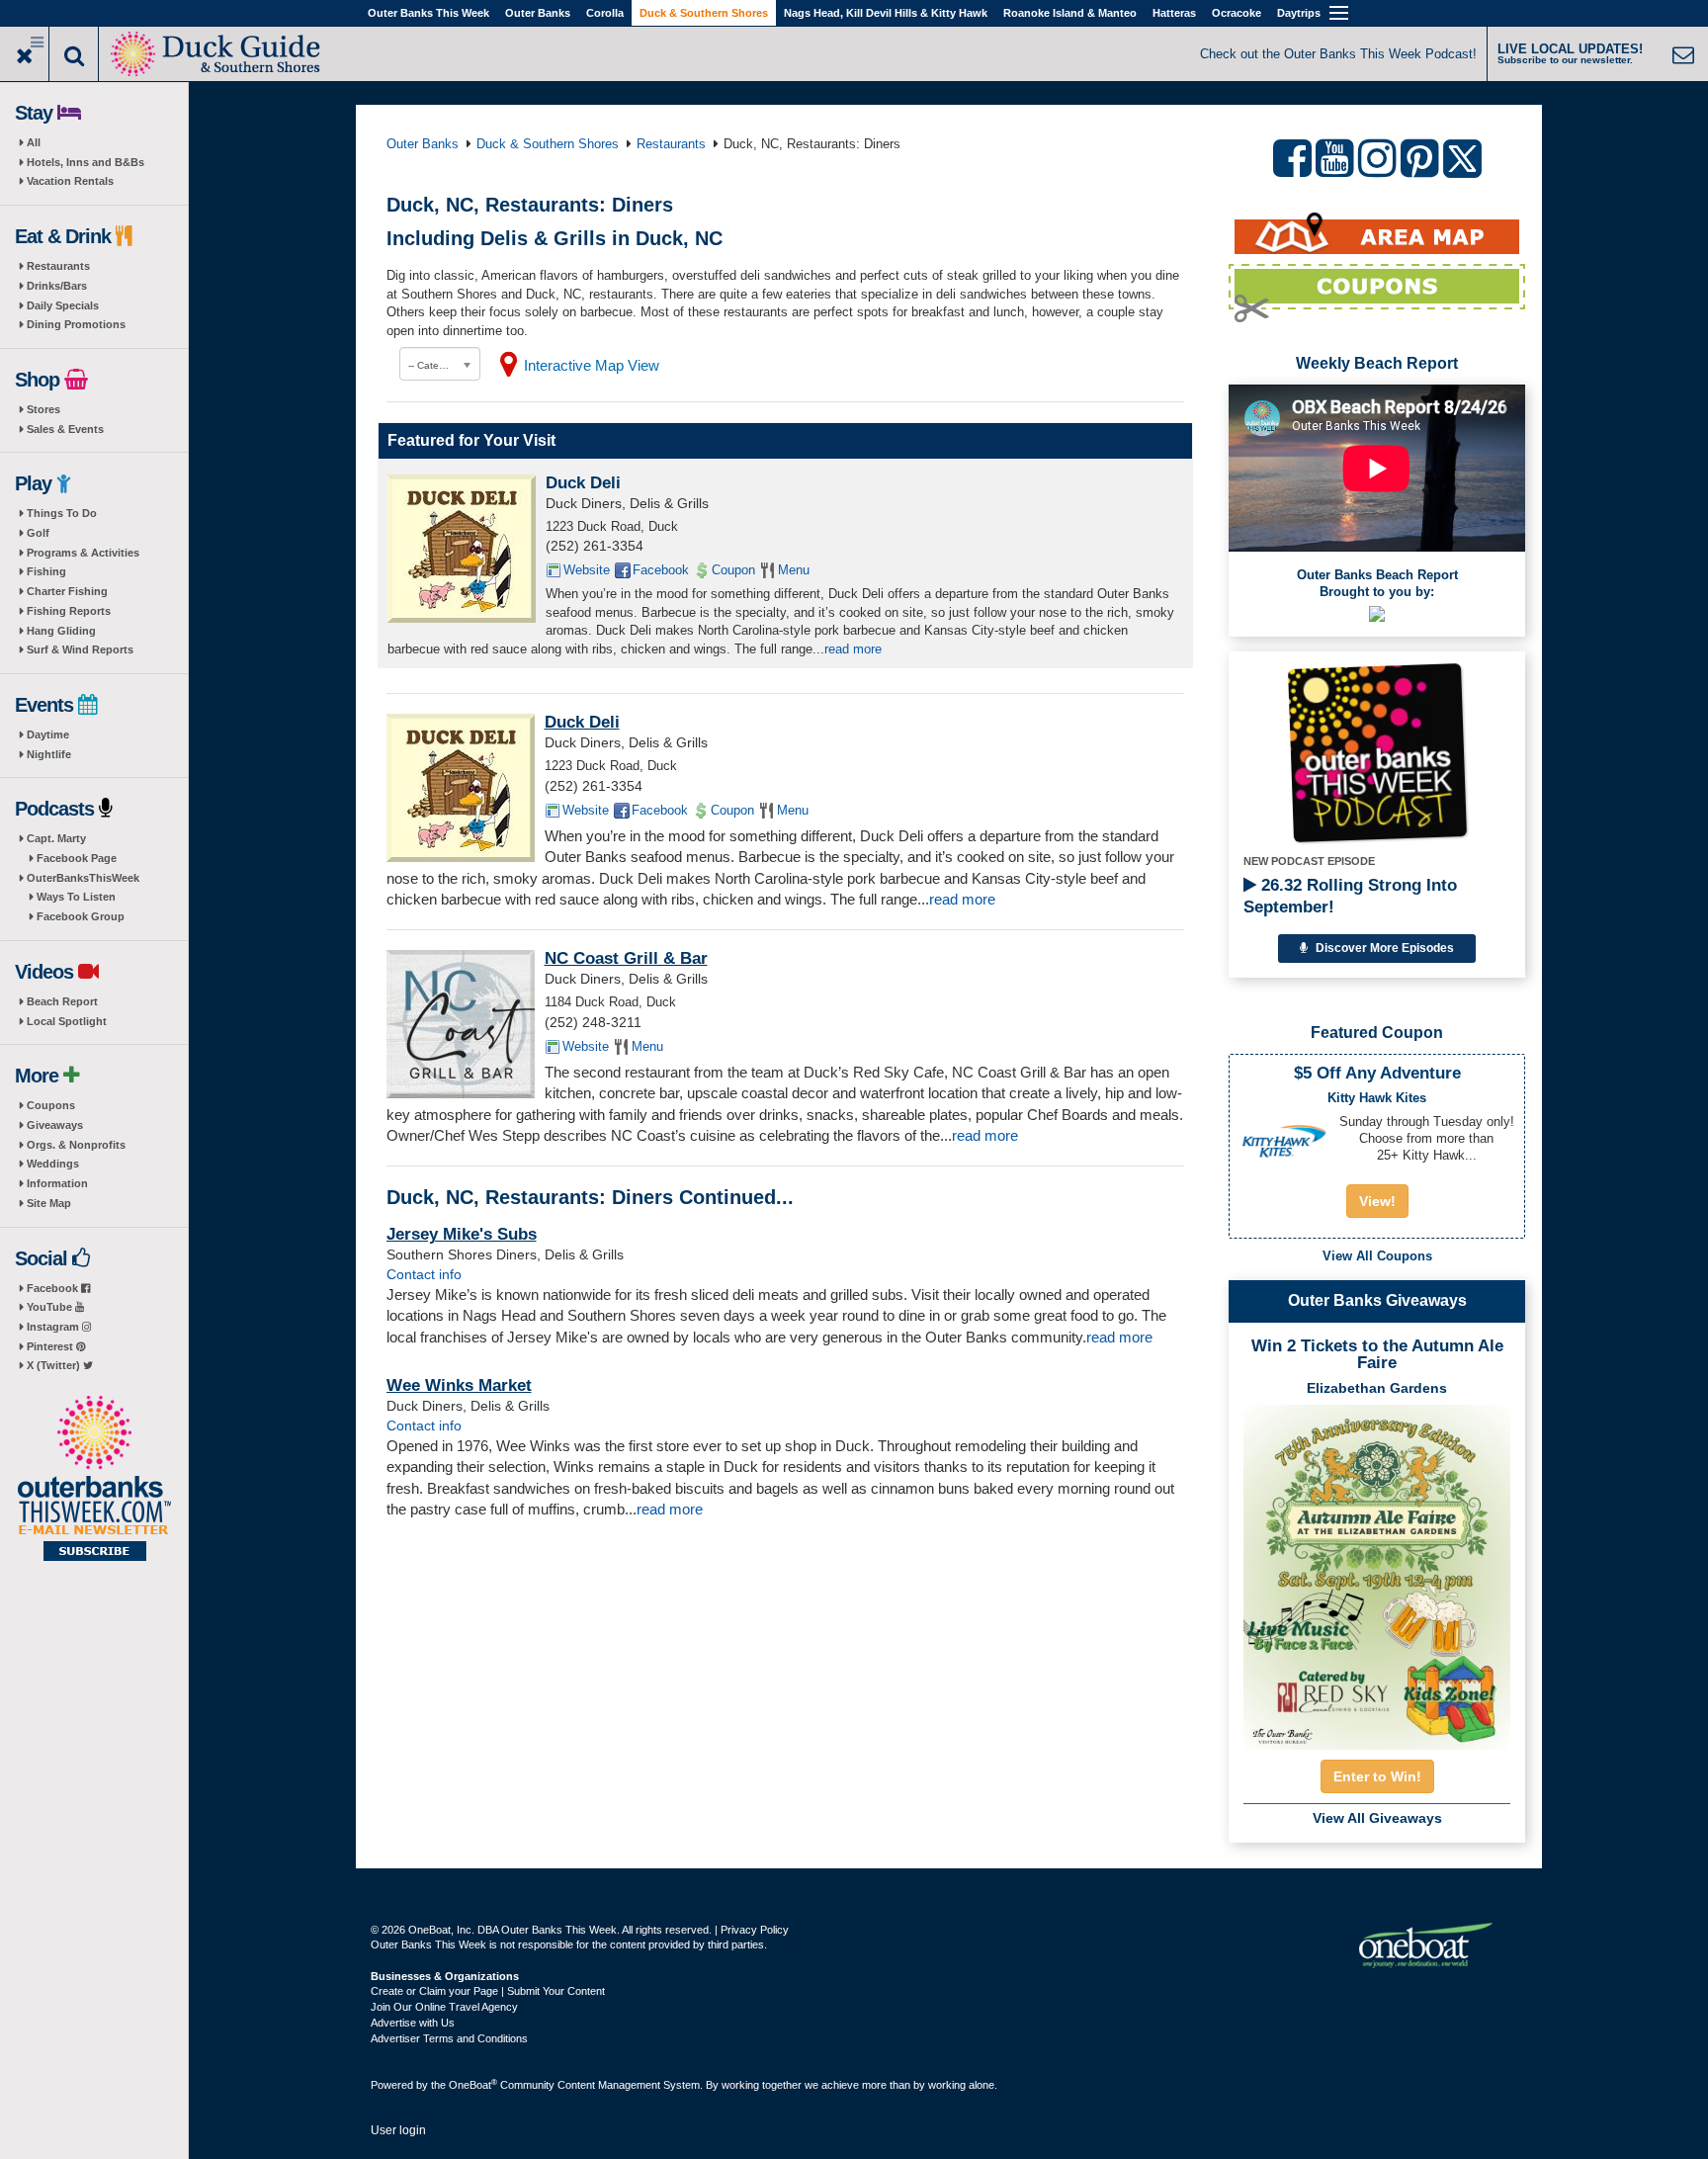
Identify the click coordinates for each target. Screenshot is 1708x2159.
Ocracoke (1237, 13)
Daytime (48, 734)
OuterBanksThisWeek (83, 878)
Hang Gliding (61, 631)
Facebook (54, 1288)
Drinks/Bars (57, 286)
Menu (794, 570)
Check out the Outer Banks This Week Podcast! (1338, 54)
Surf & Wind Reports (80, 649)
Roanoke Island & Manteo (1070, 13)
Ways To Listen (76, 897)
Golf (38, 533)
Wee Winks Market (459, 1385)
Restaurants (58, 266)
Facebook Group (81, 916)
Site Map (49, 1203)
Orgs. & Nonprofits (76, 1145)
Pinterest (51, 1346)
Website (587, 570)
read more (853, 649)
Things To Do (62, 513)
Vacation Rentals (70, 181)
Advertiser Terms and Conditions (449, 2038)
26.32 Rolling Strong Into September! (1350, 896)
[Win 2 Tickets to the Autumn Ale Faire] (1377, 1571)
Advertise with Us (413, 2023)
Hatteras (1174, 13)
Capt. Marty (56, 838)
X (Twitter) (55, 1365)
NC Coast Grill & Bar (626, 958)
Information (57, 1183)
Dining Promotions (76, 324)
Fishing (46, 571)
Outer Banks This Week (428, 13)
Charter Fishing (67, 591)
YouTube (51, 1307)
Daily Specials (63, 305)
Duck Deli (583, 483)
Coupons (51, 1105)
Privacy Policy (755, 1930)
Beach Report (62, 1001)
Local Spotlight (67, 1021)
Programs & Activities (83, 553)
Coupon (733, 570)
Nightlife (49, 754)
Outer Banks (538, 13)
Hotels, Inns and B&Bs (85, 162)
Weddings (53, 1164)
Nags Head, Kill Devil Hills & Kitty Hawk (886, 13)
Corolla (605, 13)
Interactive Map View (592, 365)
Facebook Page (77, 858)
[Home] (218, 52)
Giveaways (55, 1125)
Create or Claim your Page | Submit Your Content (488, 1991)
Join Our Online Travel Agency (444, 2007)
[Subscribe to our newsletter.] (94, 1480)
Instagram (54, 1327)
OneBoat (473, 2085)
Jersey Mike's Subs (462, 1234)
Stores (43, 409)
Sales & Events (65, 429)
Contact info (424, 1274)
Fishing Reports (69, 611)
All (34, 142)
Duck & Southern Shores (704, 13)
